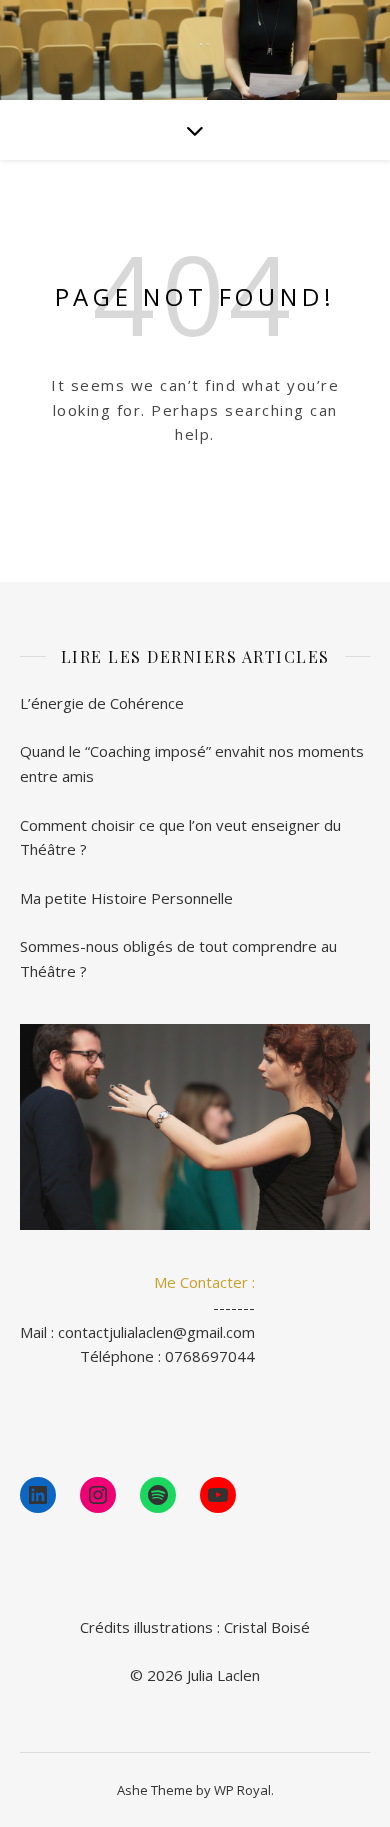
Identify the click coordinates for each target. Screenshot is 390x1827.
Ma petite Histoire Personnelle (126, 898)
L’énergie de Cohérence (102, 703)
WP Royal (242, 1790)
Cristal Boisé (267, 1627)
